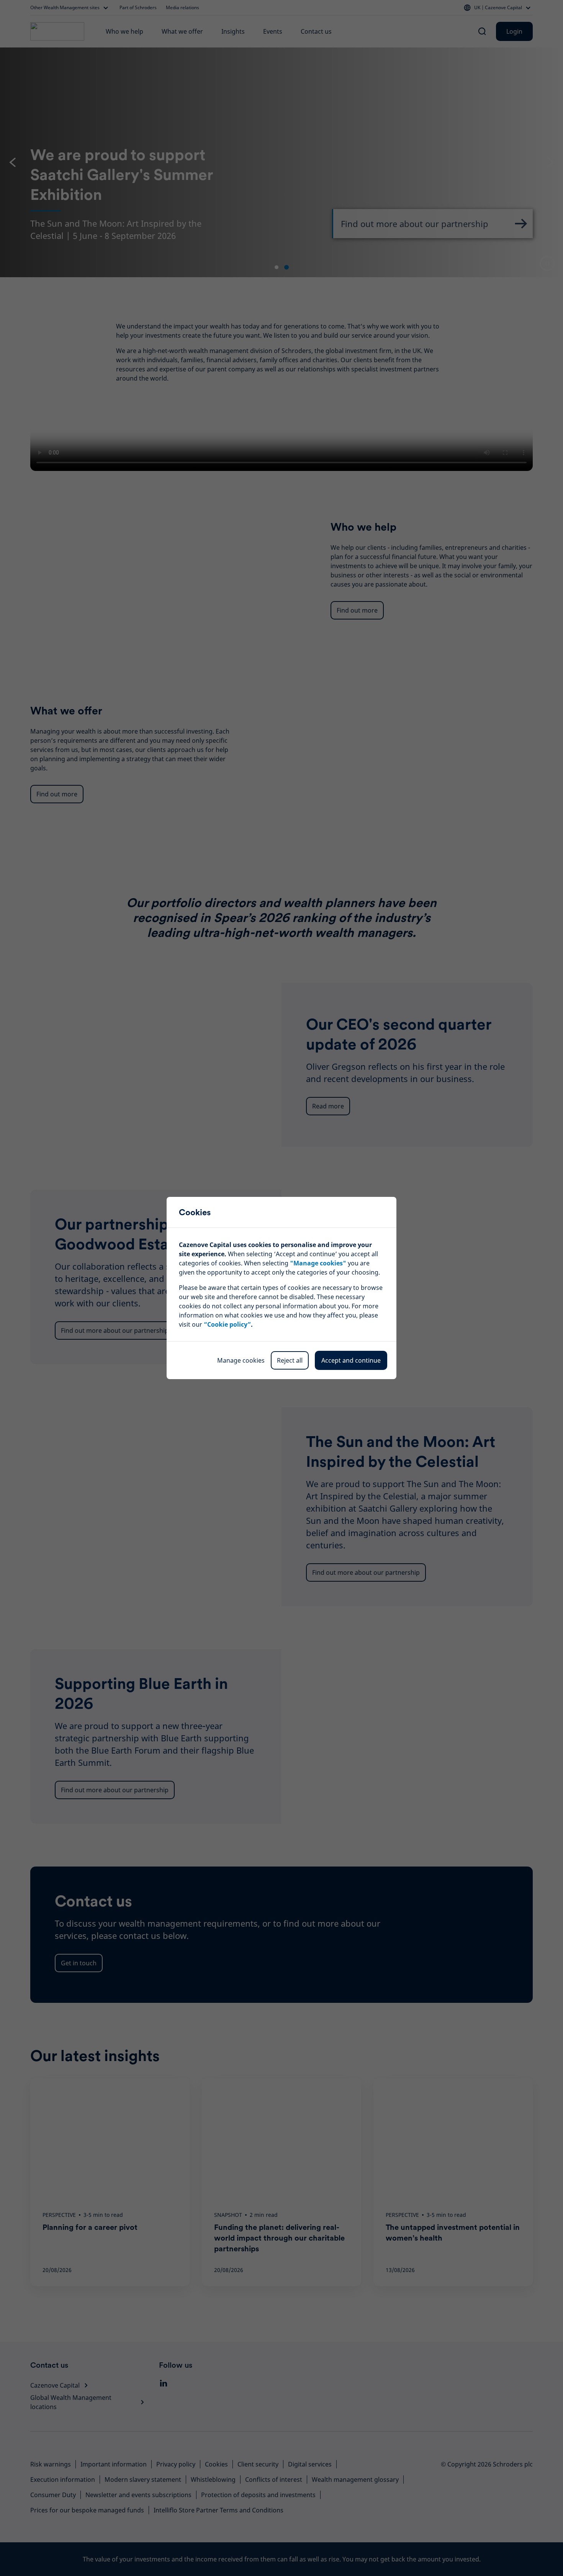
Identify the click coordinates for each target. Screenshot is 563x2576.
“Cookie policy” (227, 1324)
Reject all (290, 1360)
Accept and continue (351, 1360)
